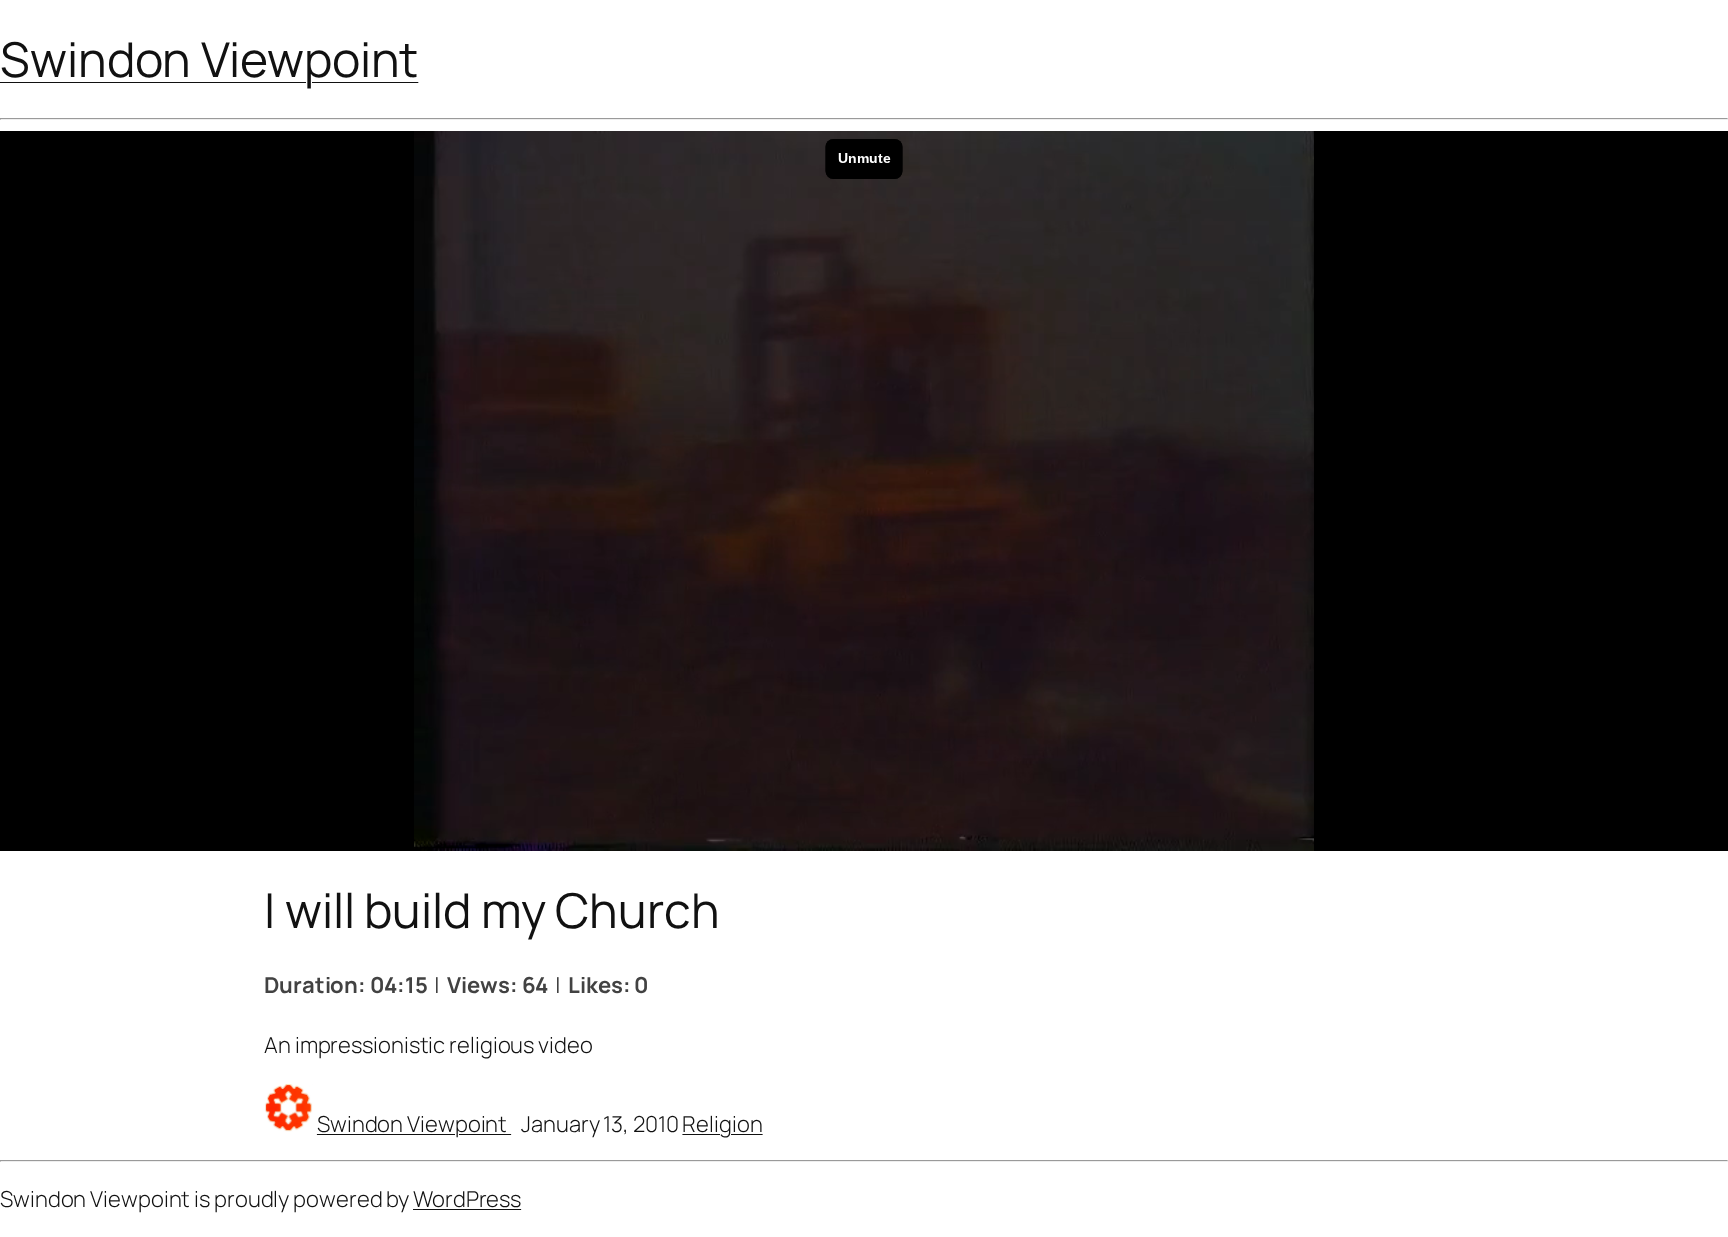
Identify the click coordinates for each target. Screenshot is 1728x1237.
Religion (722, 1124)
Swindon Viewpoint (209, 58)
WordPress (467, 1199)
